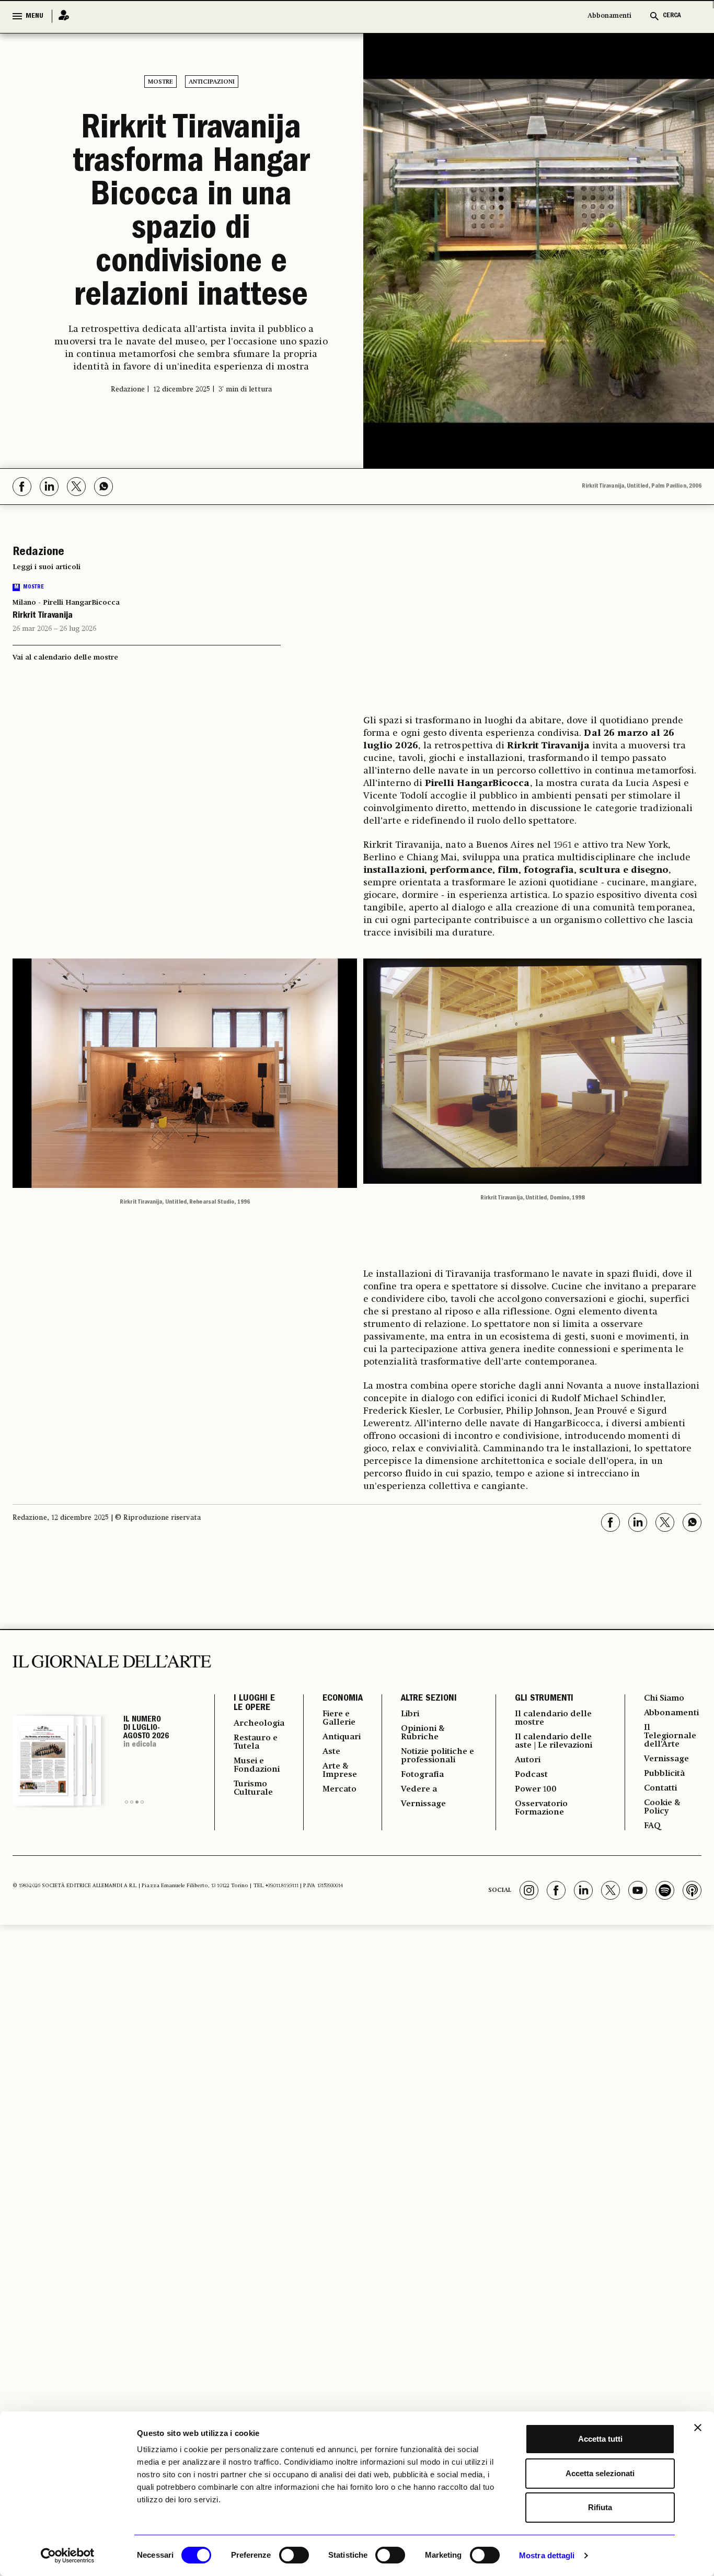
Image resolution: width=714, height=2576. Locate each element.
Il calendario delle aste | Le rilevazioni (554, 1741)
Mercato (339, 1789)
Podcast (531, 1775)
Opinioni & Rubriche (423, 1733)
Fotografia (422, 1775)
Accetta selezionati (600, 2473)
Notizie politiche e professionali (437, 1756)
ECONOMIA (343, 1699)
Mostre (160, 82)
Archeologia (259, 1724)
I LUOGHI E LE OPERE (254, 1704)
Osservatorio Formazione (541, 1808)
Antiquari (342, 1737)
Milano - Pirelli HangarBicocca (66, 603)
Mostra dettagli (547, 2555)
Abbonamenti (609, 16)
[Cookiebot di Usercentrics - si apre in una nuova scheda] (68, 2556)
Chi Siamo (664, 1699)
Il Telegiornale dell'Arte (670, 1736)
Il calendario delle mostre (553, 1718)
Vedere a (419, 1789)
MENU (34, 16)
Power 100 (536, 1789)
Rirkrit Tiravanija (43, 616)
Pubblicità (664, 1774)
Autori (528, 1760)
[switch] (294, 2555)
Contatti (660, 1788)
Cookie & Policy (662, 1807)
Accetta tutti (600, 2439)
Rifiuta (600, 2507)
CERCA (672, 16)
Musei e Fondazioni (257, 1765)
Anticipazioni (212, 82)
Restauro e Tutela (256, 1742)
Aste (331, 1752)
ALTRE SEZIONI (429, 1699)
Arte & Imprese (340, 1771)
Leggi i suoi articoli (47, 567)
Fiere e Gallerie (339, 1718)
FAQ (652, 1826)
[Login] (61, 16)
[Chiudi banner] (698, 2428)
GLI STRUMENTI (544, 1699)
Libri (410, 1714)
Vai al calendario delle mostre (65, 657)
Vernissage (423, 1804)
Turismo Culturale (253, 1788)
